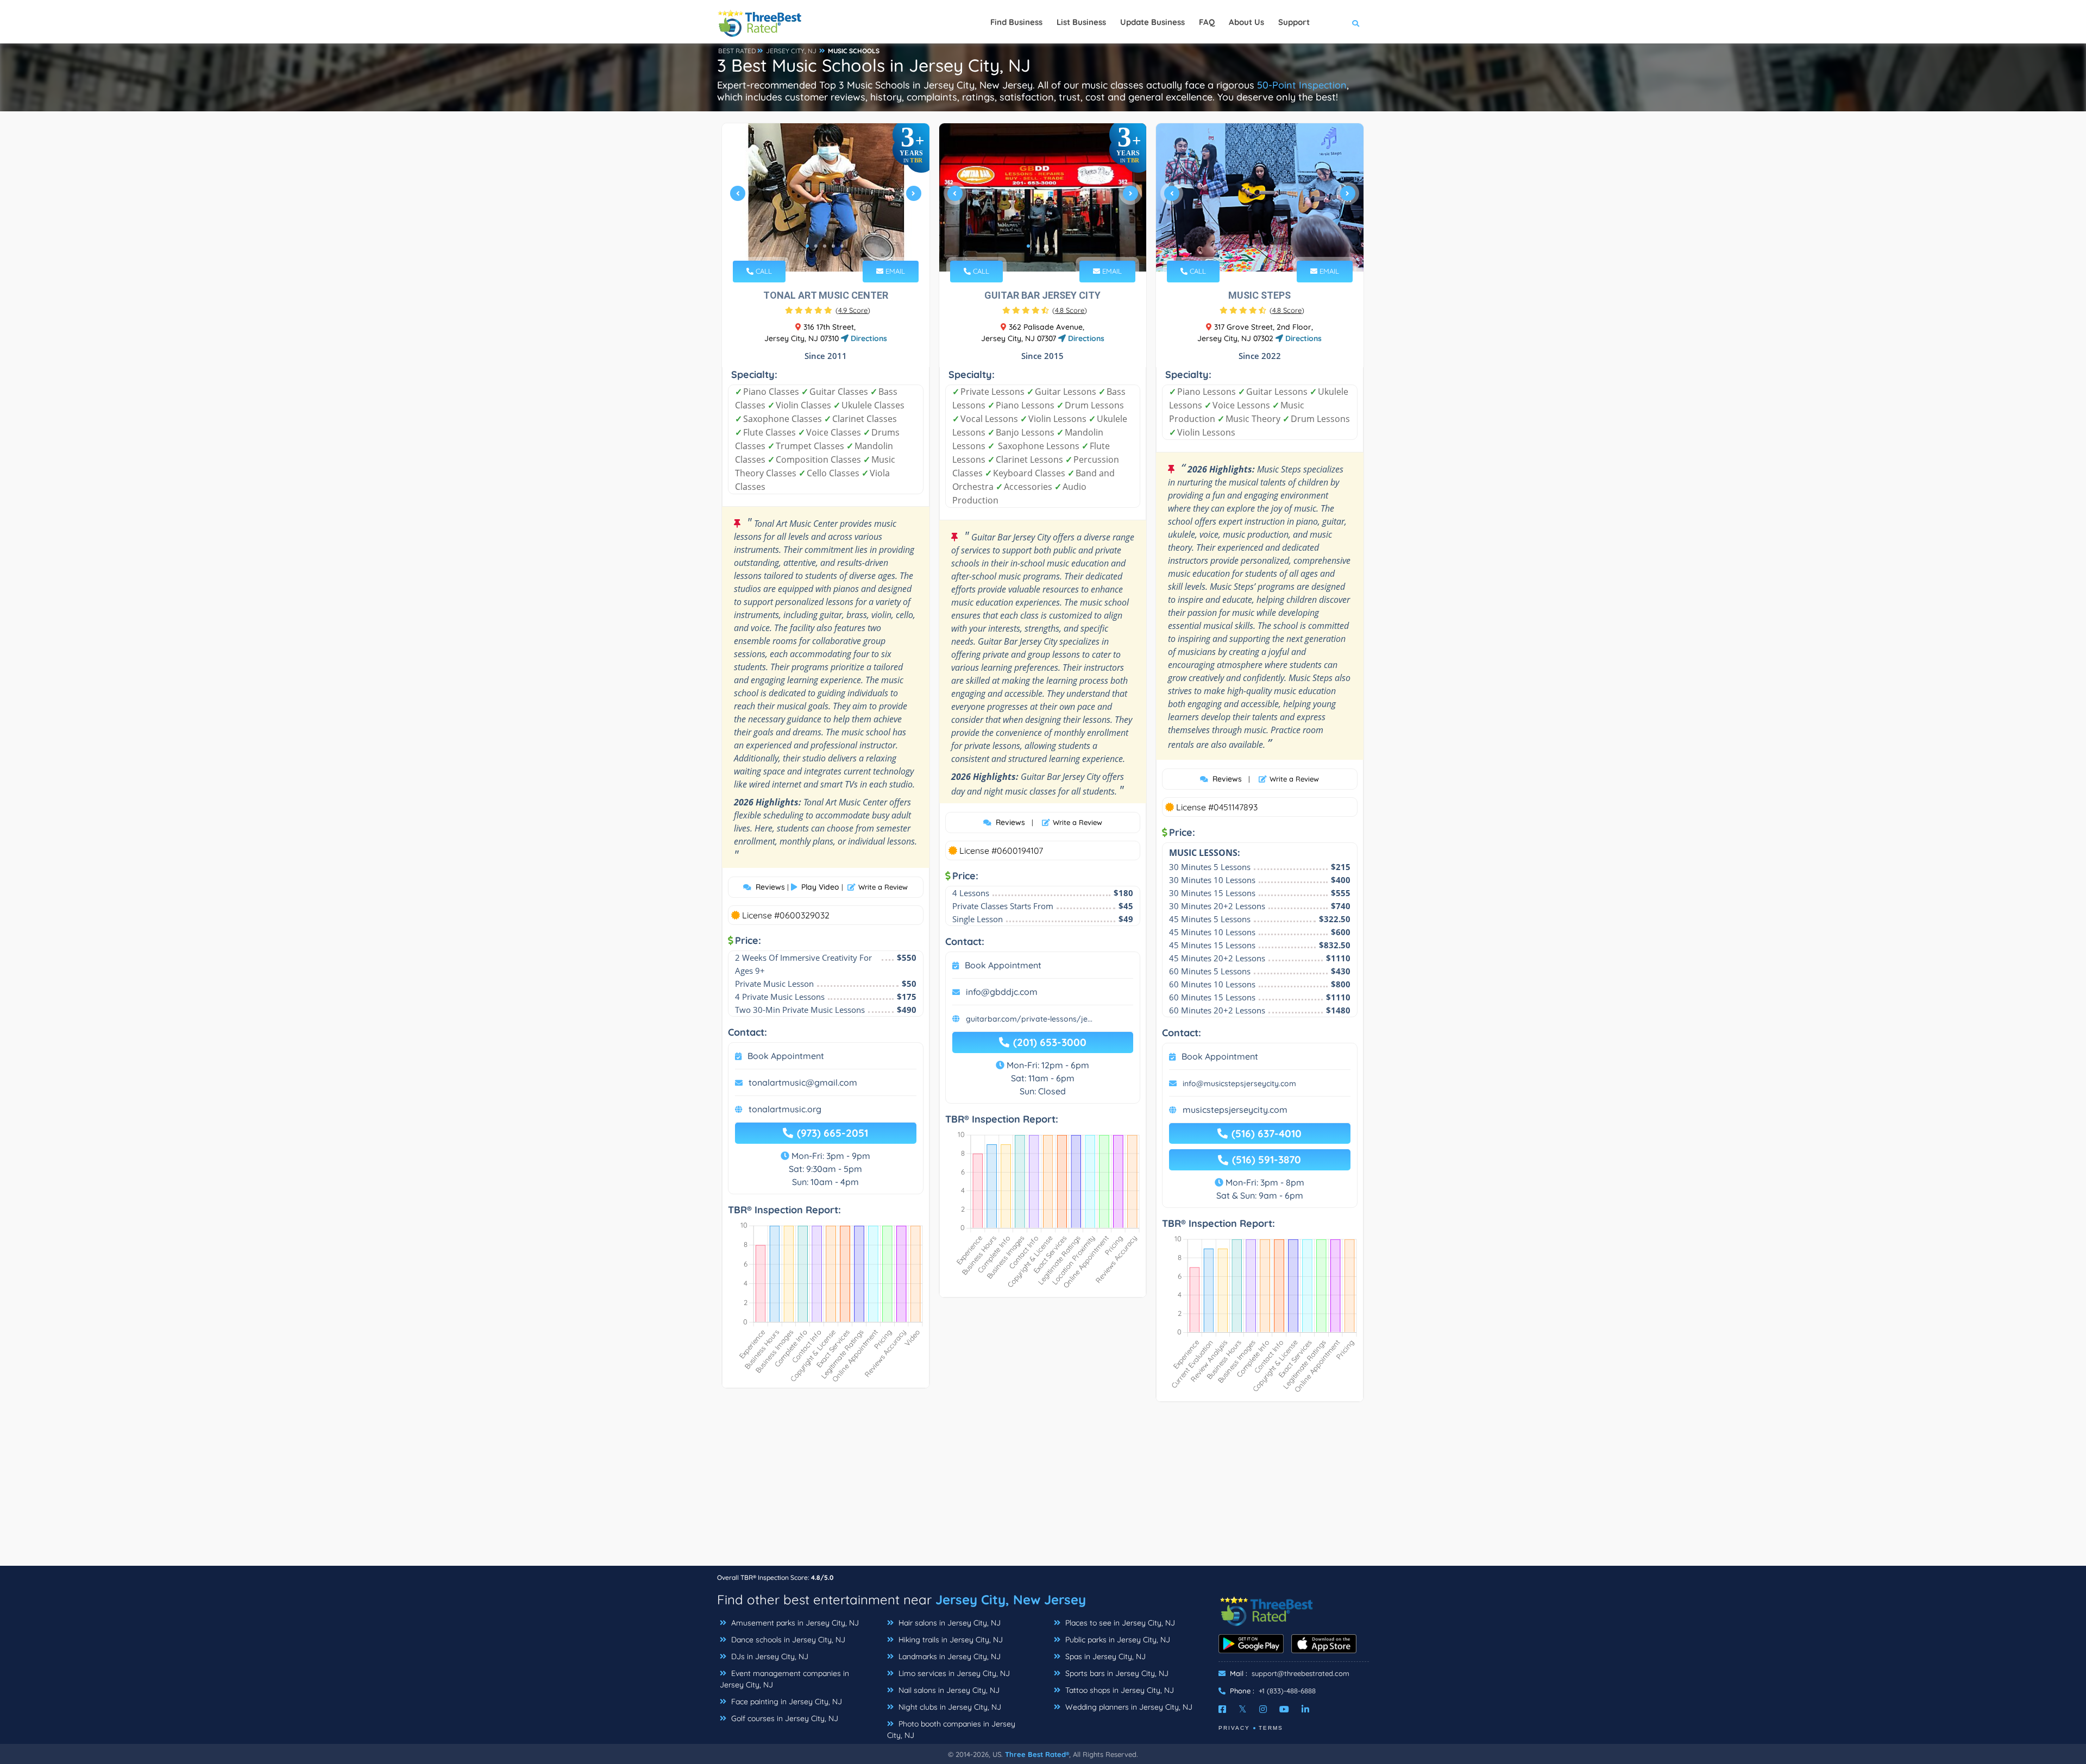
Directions (868, 338)
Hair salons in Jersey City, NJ (948, 1623)
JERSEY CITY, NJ (791, 51)
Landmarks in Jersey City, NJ (948, 1656)
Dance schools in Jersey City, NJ (787, 1640)
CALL (763, 271)
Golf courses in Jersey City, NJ (784, 1718)
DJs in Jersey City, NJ (769, 1656)
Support (1294, 22)
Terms (1271, 1728)
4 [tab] (833, 246)
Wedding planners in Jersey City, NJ (1128, 1707)
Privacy (1234, 1728)
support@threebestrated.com (1300, 1673)
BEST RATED (737, 51)
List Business (1081, 22)
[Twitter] (1243, 1709)
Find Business (1016, 22)
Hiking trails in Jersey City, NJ (950, 1640)
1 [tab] (807, 246)
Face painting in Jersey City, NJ (786, 1702)
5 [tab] (842, 246)
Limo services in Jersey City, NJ (953, 1673)
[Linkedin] (1305, 1709)
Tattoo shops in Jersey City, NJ (1119, 1690)
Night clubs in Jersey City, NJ (949, 1707)
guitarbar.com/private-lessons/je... (1029, 1019)
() (853, 310)
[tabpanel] (826, 197)
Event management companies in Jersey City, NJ (784, 1679)
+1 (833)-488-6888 (1287, 1691)
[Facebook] (1222, 1709)
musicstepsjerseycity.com (1235, 1110)
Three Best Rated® (1037, 1754)
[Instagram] (1263, 1709)
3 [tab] (825, 246)
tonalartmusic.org (785, 1109)
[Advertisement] (1043, 1489)
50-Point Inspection (1302, 85)
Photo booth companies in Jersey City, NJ (951, 1730)
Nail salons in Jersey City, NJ (948, 1690)
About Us (1246, 22)
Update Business (1152, 22)
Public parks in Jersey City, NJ (1117, 1640)
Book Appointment (786, 1056)
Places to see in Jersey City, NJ (1119, 1623)
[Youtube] (1284, 1709)
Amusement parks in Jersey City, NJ (794, 1623)
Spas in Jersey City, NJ (1104, 1656)
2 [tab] (816, 246)
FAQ (1207, 22)
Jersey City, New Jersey (1011, 1599)
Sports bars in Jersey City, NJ (1116, 1673)
